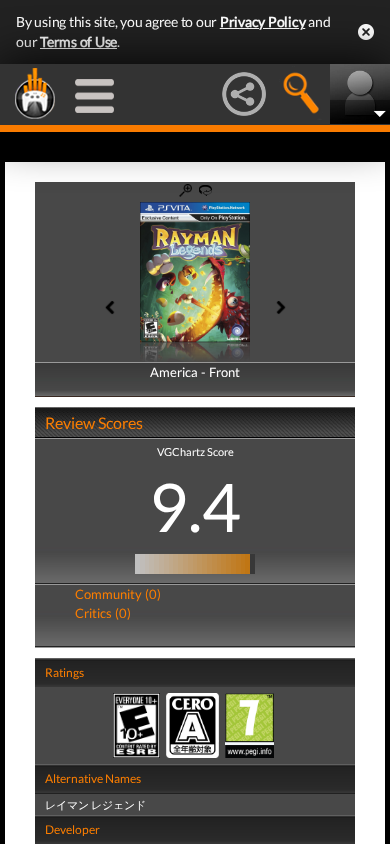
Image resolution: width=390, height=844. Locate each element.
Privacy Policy (263, 21)
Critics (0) (103, 613)
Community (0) (118, 594)
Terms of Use (78, 41)
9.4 (195, 506)
